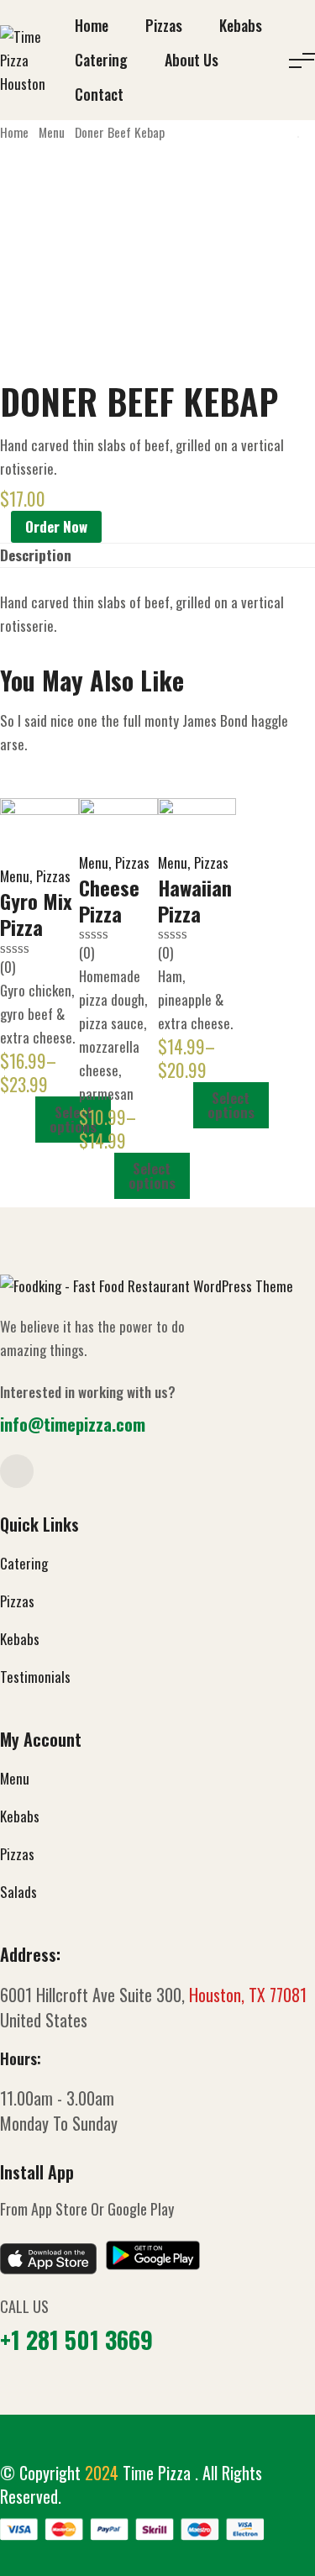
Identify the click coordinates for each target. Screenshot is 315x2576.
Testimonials (35, 1677)
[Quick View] (26, 1119)
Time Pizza (159, 2473)
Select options (73, 1119)
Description (36, 555)
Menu (52, 132)
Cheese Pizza (109, 900)
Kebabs (241, 25)
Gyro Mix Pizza (36, 914)
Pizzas (164, 25)
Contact (99, 94)
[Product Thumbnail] (39, 831)
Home (92, 25)
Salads (18, 1892)
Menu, (16, 876)
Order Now (56, 526)
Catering (101, 60)
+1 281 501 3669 (76, 2339)
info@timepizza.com (73, 1424)
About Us (192, 60)
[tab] (36, 555)
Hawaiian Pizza (195, 900)
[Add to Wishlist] (5, 526)
